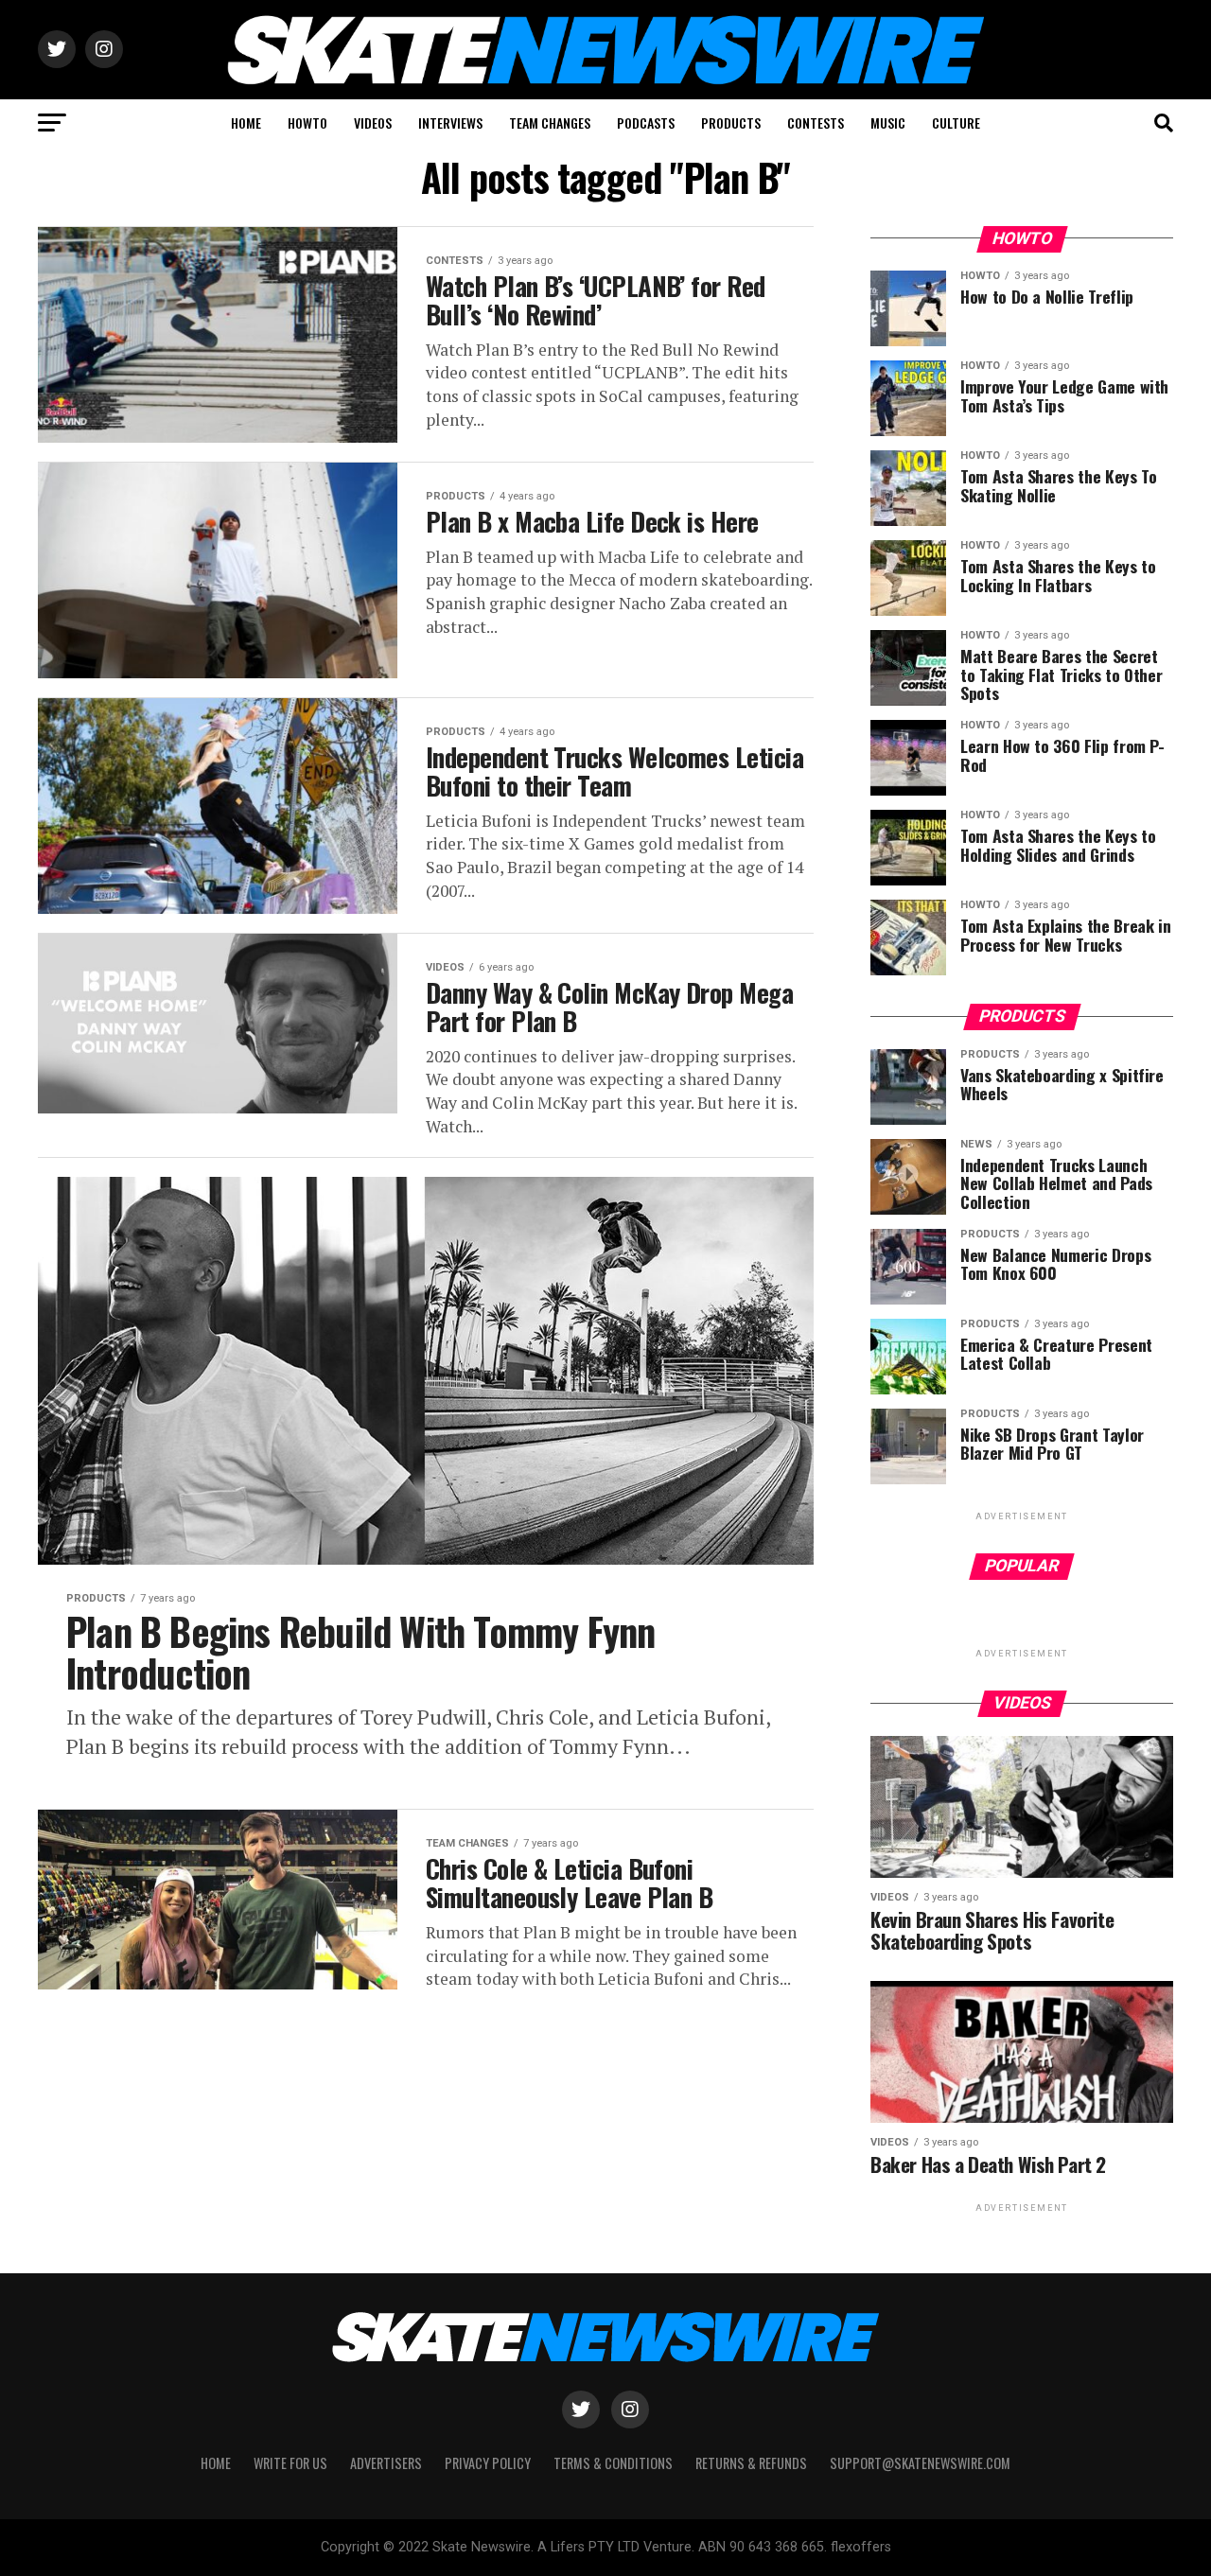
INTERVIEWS (450, 123)
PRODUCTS (731, 123)
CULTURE (956, 123)
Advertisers (386, 2463)
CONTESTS (816, 123)
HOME (246, 123)
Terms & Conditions (613, 2463)
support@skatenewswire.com (920, 2463)
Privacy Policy (488, 2463)
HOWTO (307, 123)
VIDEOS (373, 123)
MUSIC (888, 123)
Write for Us (290, 2463)
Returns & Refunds (751, 2463)
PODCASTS (646, 123)
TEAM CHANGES (550, 123)
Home (216, 2463)
